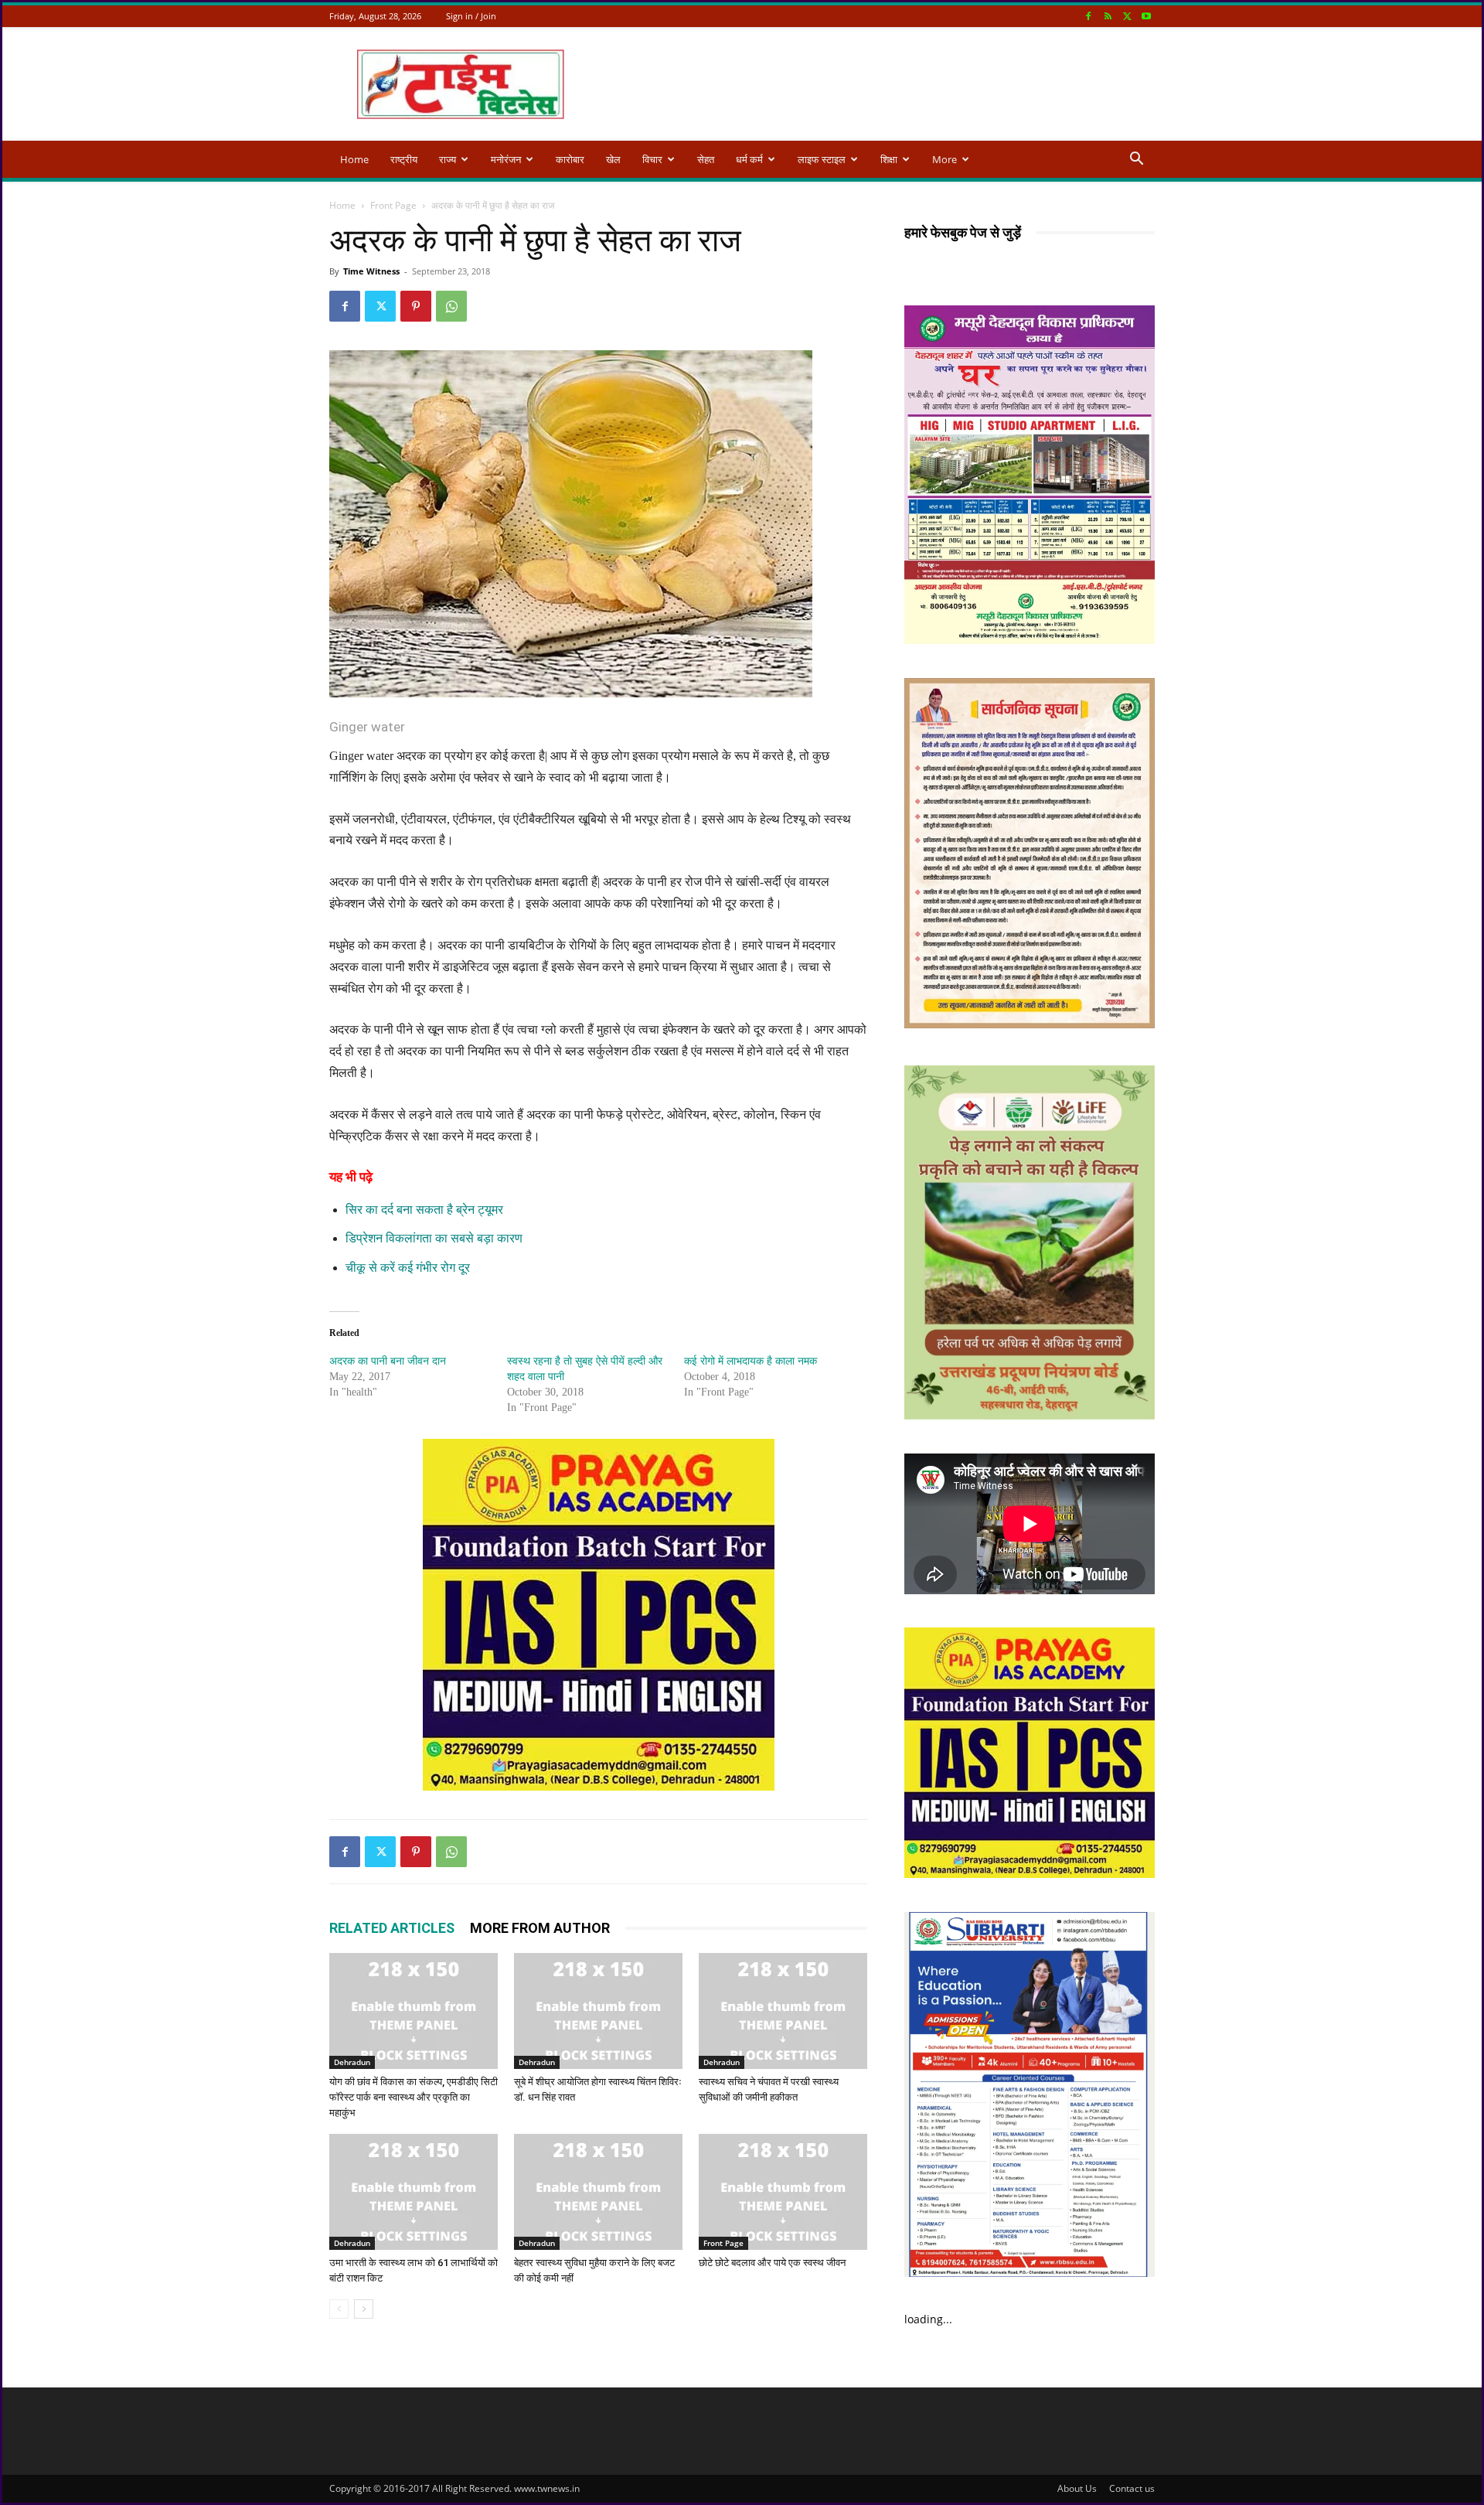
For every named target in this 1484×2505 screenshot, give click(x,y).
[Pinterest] (416, 306)
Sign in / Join (471, 16)
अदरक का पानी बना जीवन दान (388, 1361)
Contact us (1132, 2488)
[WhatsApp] (451, 306)
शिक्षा (889, 159)
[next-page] (364, 2309)
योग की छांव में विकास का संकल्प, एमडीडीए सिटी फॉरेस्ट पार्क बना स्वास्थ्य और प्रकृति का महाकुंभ (414, 2097)
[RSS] (1108, 16)
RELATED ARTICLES (392, 1928)
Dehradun (352, 2062)
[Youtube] (1146, 16)
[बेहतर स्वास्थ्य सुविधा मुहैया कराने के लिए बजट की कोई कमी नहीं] (598, 2192)
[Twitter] (1127, 16)
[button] (1136, 160)
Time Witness (371, 271)
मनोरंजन (506, 159)
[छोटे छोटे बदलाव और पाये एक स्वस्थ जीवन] (783, 2192)
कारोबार (570, 159)
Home (354, 159)
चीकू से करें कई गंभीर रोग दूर (408, 1268)
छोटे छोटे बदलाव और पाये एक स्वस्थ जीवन (772, 2263)
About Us (1077, 2488)
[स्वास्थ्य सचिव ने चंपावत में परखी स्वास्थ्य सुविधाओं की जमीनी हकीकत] (783, 2011)
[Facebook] (1088, 16)
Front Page (393, 205)
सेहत (706, 159)
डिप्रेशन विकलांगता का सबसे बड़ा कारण (434, 1238)
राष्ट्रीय (404, 159)
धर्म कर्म (749, 159)
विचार (652, 159)
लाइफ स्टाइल (822, 159)
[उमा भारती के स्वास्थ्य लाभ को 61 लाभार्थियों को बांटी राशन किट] (414, 2192)
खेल (613, 159)
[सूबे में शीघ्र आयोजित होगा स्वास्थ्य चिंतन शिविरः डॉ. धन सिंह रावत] (598, 2011)
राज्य (448, 159)
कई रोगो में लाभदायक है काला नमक (751, 1361)
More (945, 159)
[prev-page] (339, 2309)
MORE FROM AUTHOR (540, 1928)
